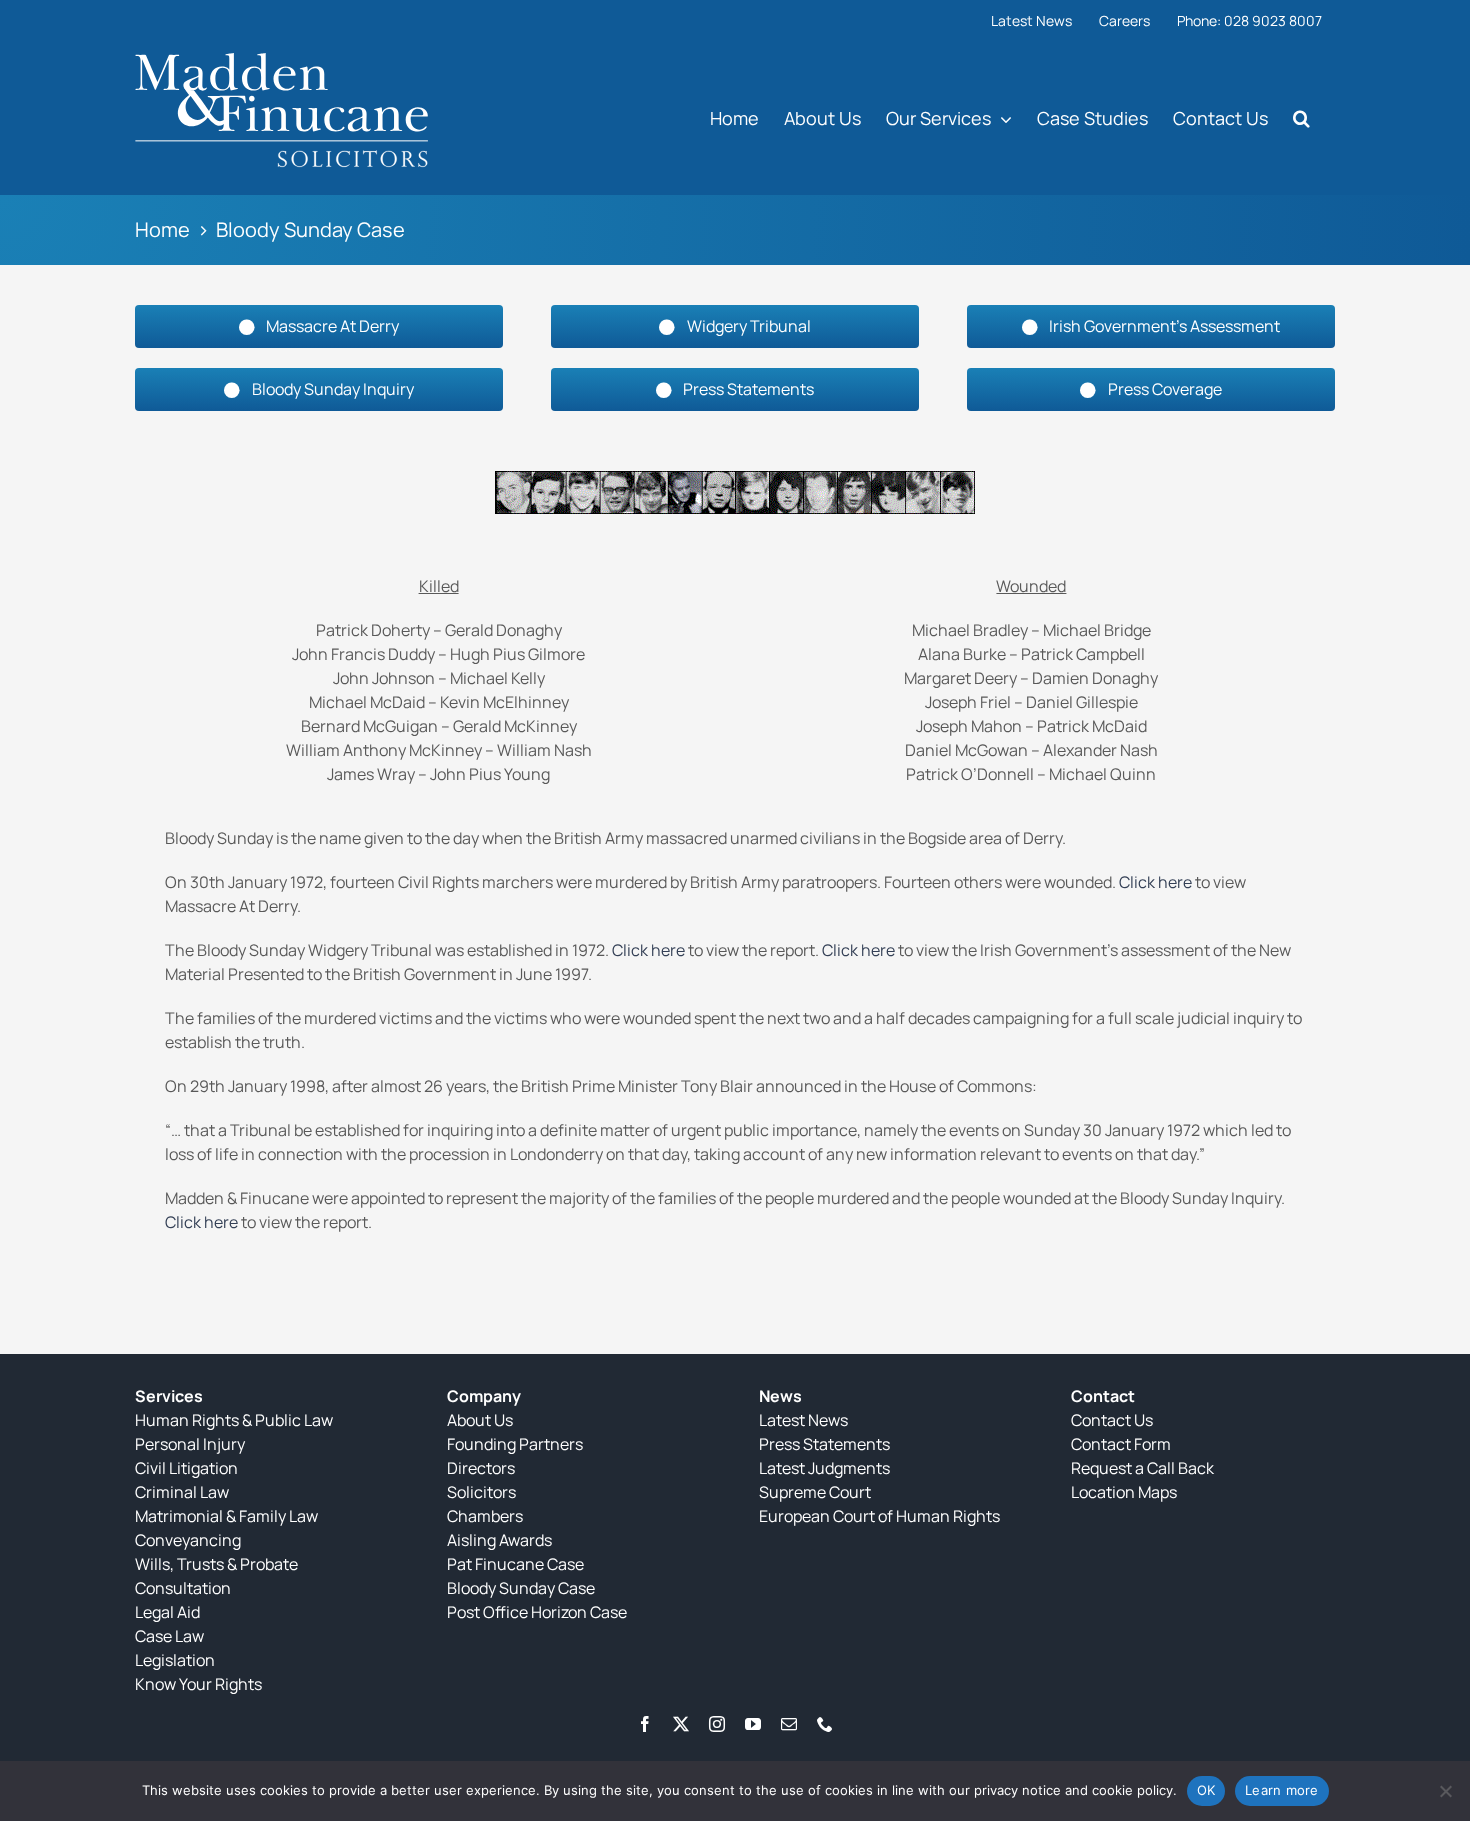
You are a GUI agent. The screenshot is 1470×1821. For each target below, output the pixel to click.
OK (1206, 1790)
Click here (1155, 882)
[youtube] (753, 1724)
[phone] (825, 1724)
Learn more (1282, 1790)
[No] (1445, 1791)
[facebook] (645, 1724)
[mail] (789, 1724)
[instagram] (717, 1724)
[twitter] (681, 1724)
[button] (1301, 117)
